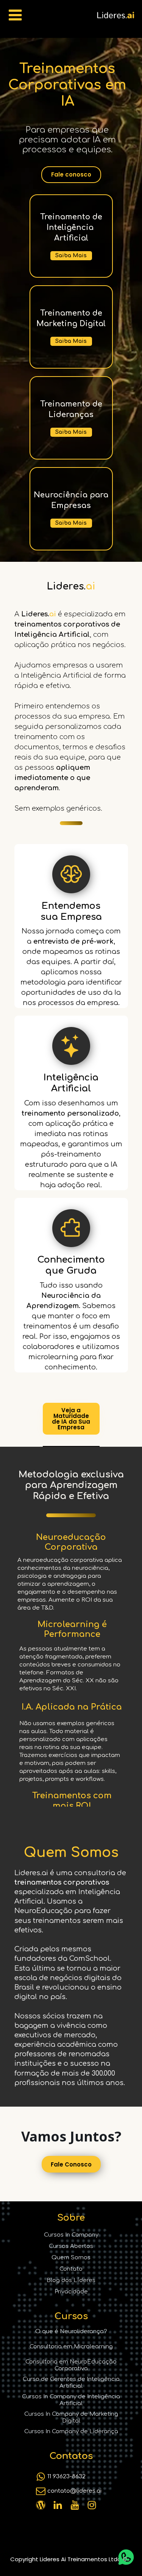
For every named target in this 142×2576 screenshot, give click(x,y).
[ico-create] (71, 1046)
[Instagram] (41, 2505)
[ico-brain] (71, 874)
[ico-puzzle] (71, 1228)
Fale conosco (71, 174)
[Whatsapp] (41, 2477)
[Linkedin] (58, 2505)
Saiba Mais (71, 256)
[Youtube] (75, 2505)
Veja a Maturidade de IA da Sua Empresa (71, 1419)
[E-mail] (41, 2491)
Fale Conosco (71, 2164)
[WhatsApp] (126, 2557)
